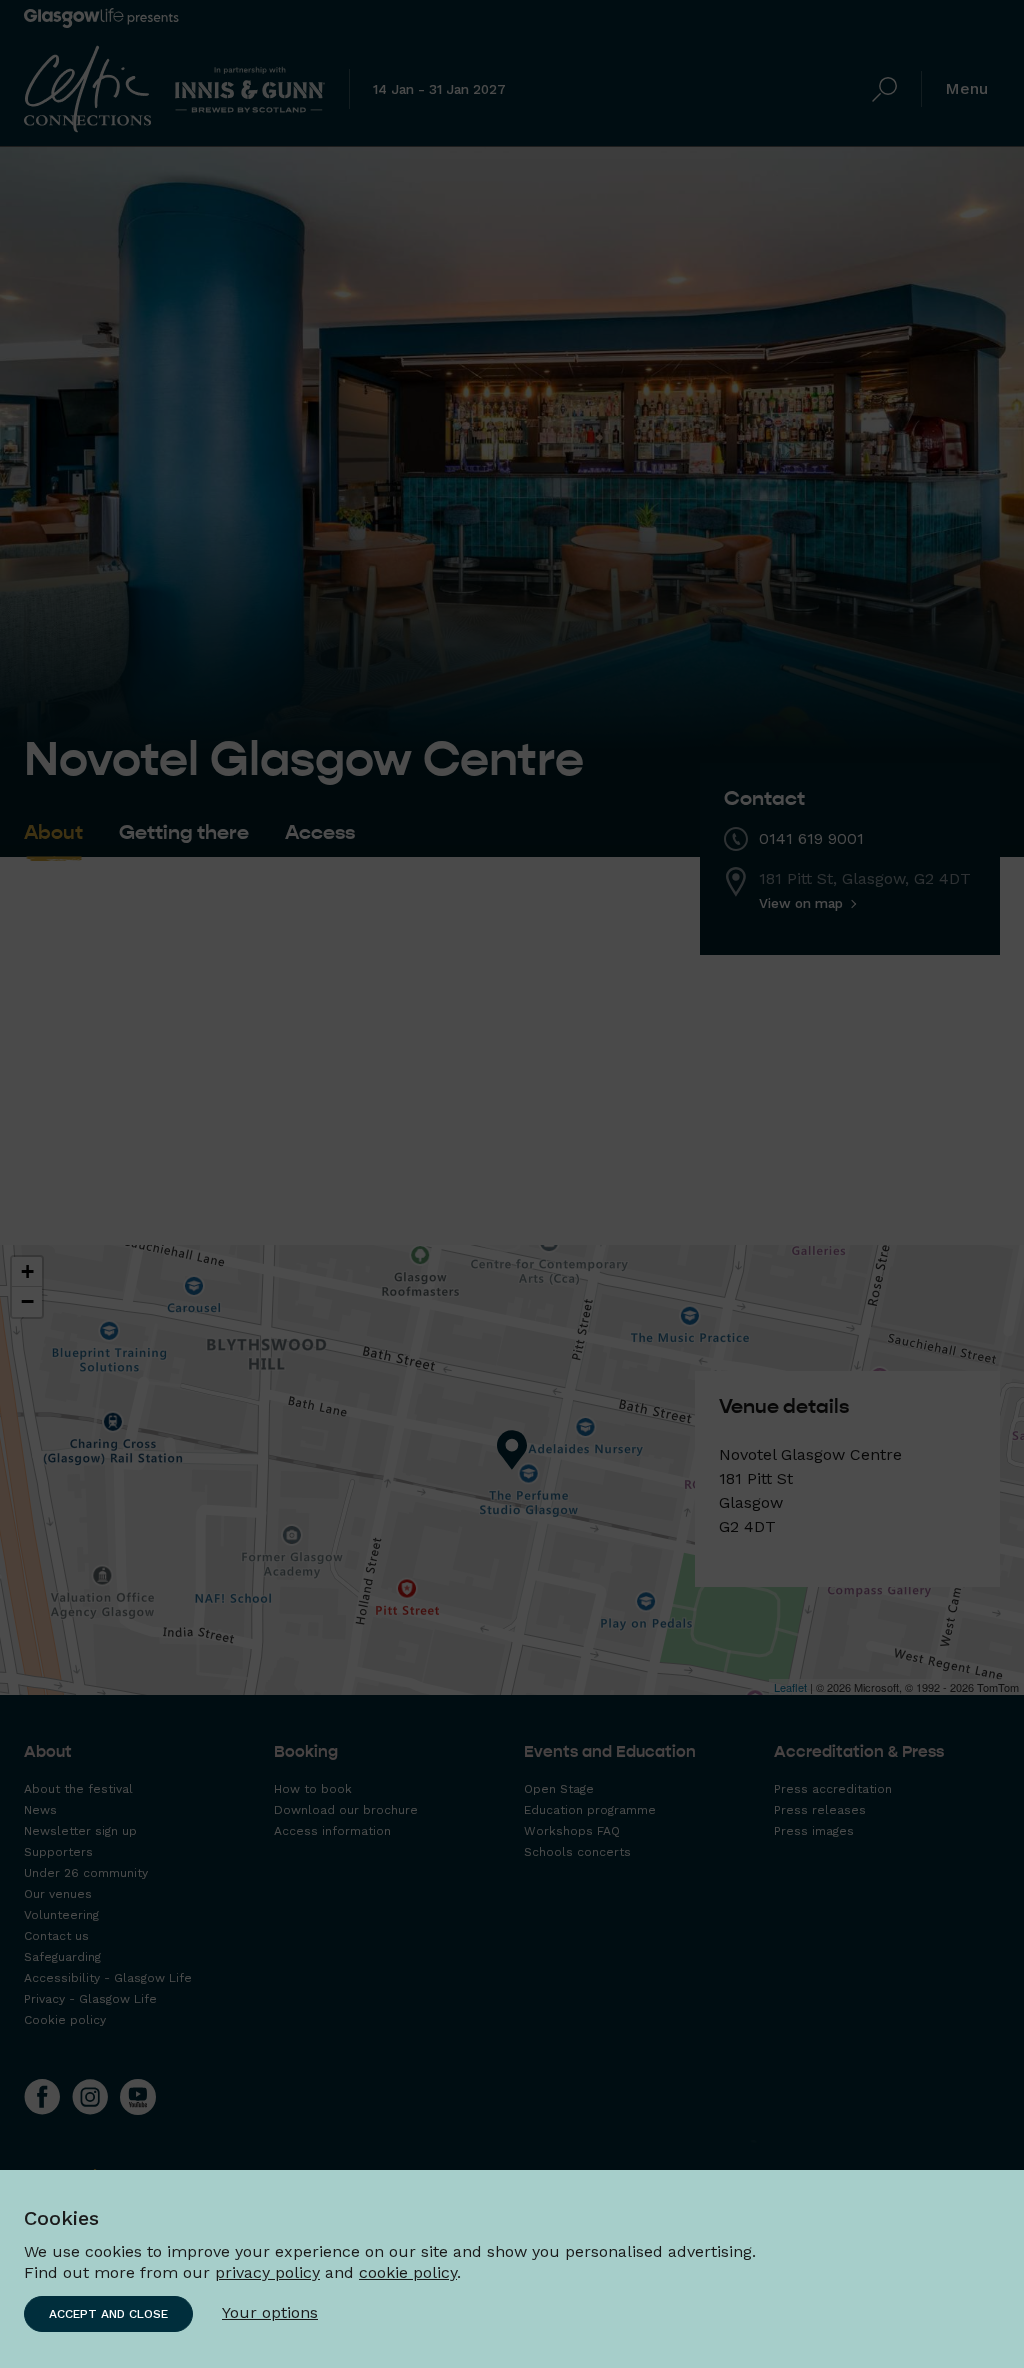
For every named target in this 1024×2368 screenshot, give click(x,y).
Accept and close (108, 2314)
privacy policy (267, 2272)
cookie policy (408, 2272)
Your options (270, 2312)
